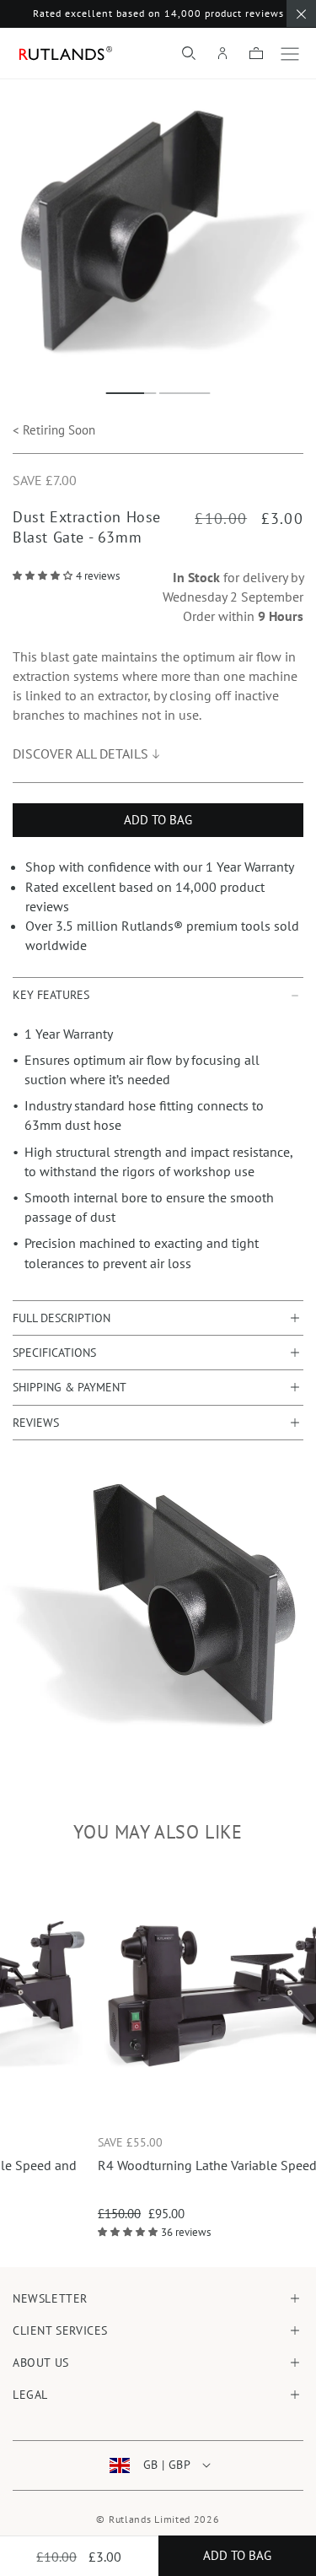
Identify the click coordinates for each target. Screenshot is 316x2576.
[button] (189, 53)
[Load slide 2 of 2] (185, 393)
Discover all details (80, 753)
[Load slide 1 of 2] (131, 393)
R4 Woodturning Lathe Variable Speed (153, 2165)
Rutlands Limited (150, 2519)
